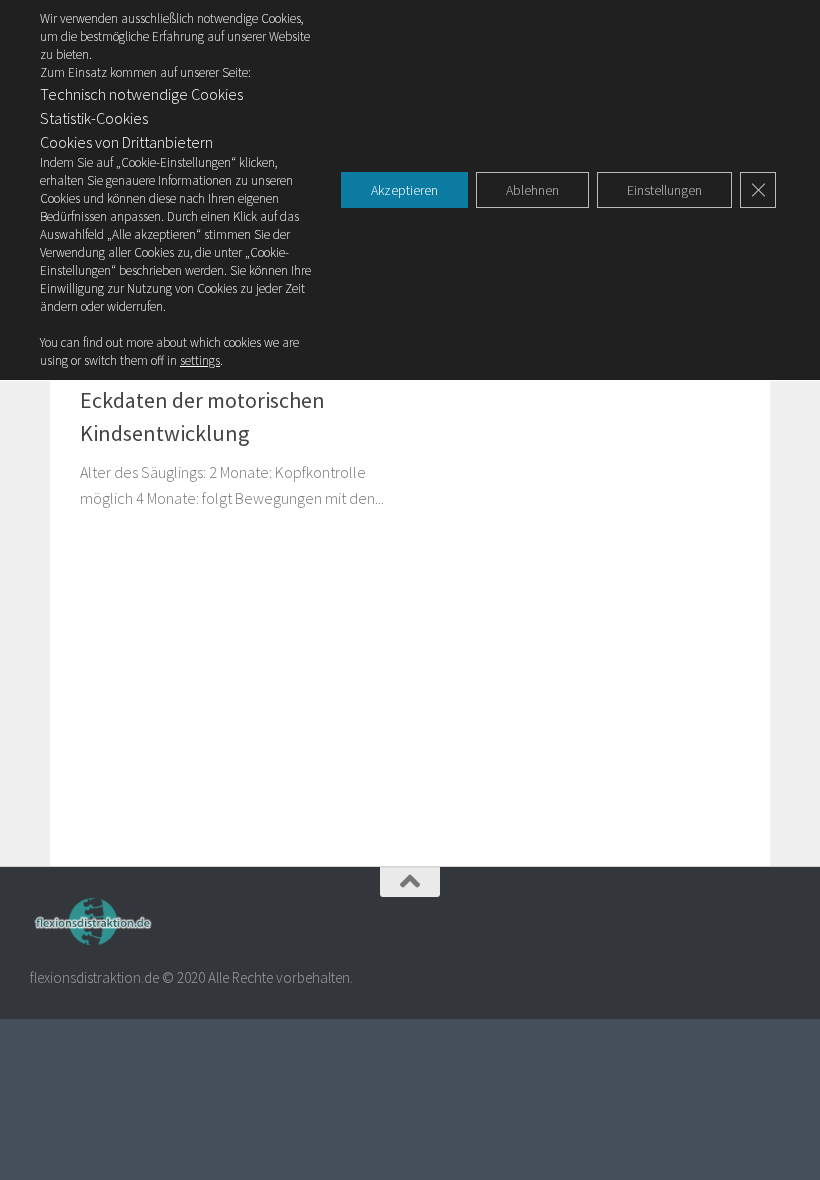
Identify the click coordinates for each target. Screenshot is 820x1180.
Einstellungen (664, 190)
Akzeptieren (404, 190)
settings (200, 360)
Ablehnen (532, 190)
